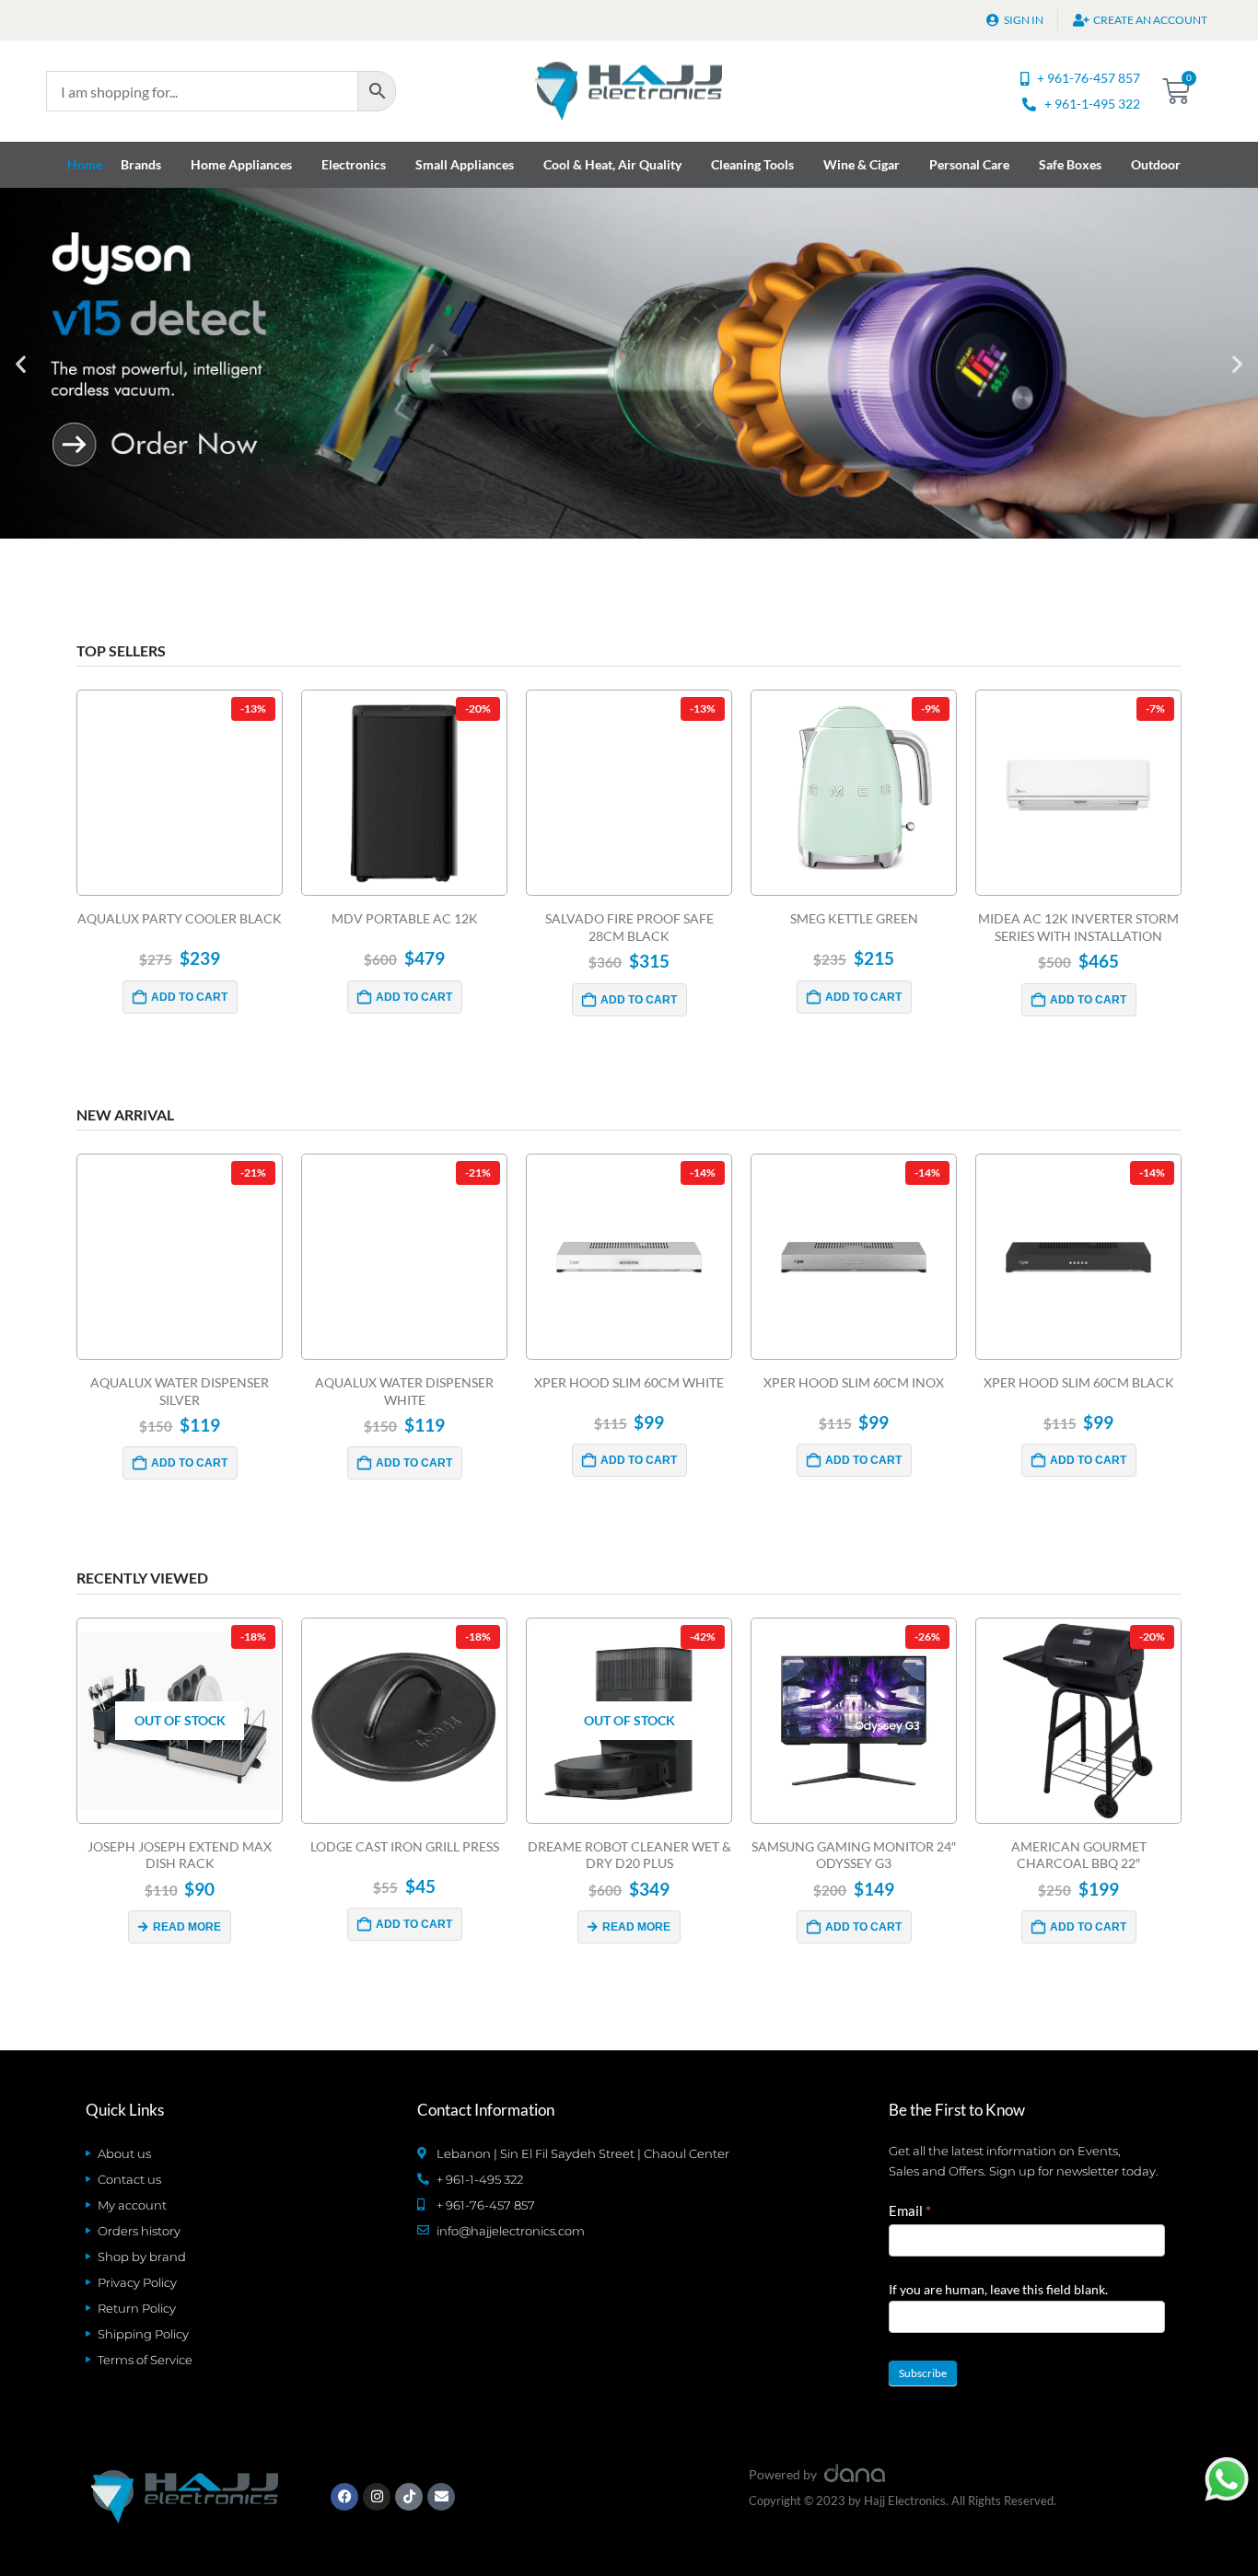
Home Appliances (241, 164)
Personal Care (969, 164)
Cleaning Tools (752, 164)
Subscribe (923, 2373)
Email (910, 2210)
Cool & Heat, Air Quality (612, 164)
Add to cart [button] (189, 997)
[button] (21, 363)
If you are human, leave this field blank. (998, 2289)
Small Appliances (465, 164)
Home (85, 164)
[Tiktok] (409, 2497)
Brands (141, 164)
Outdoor (1156, 164)
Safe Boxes (1070, 164)
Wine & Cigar (862, 164)
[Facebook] (344, 2497)
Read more (187, 1927)
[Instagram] (377, 2497)
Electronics (354, 164)
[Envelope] (441, 2497)
